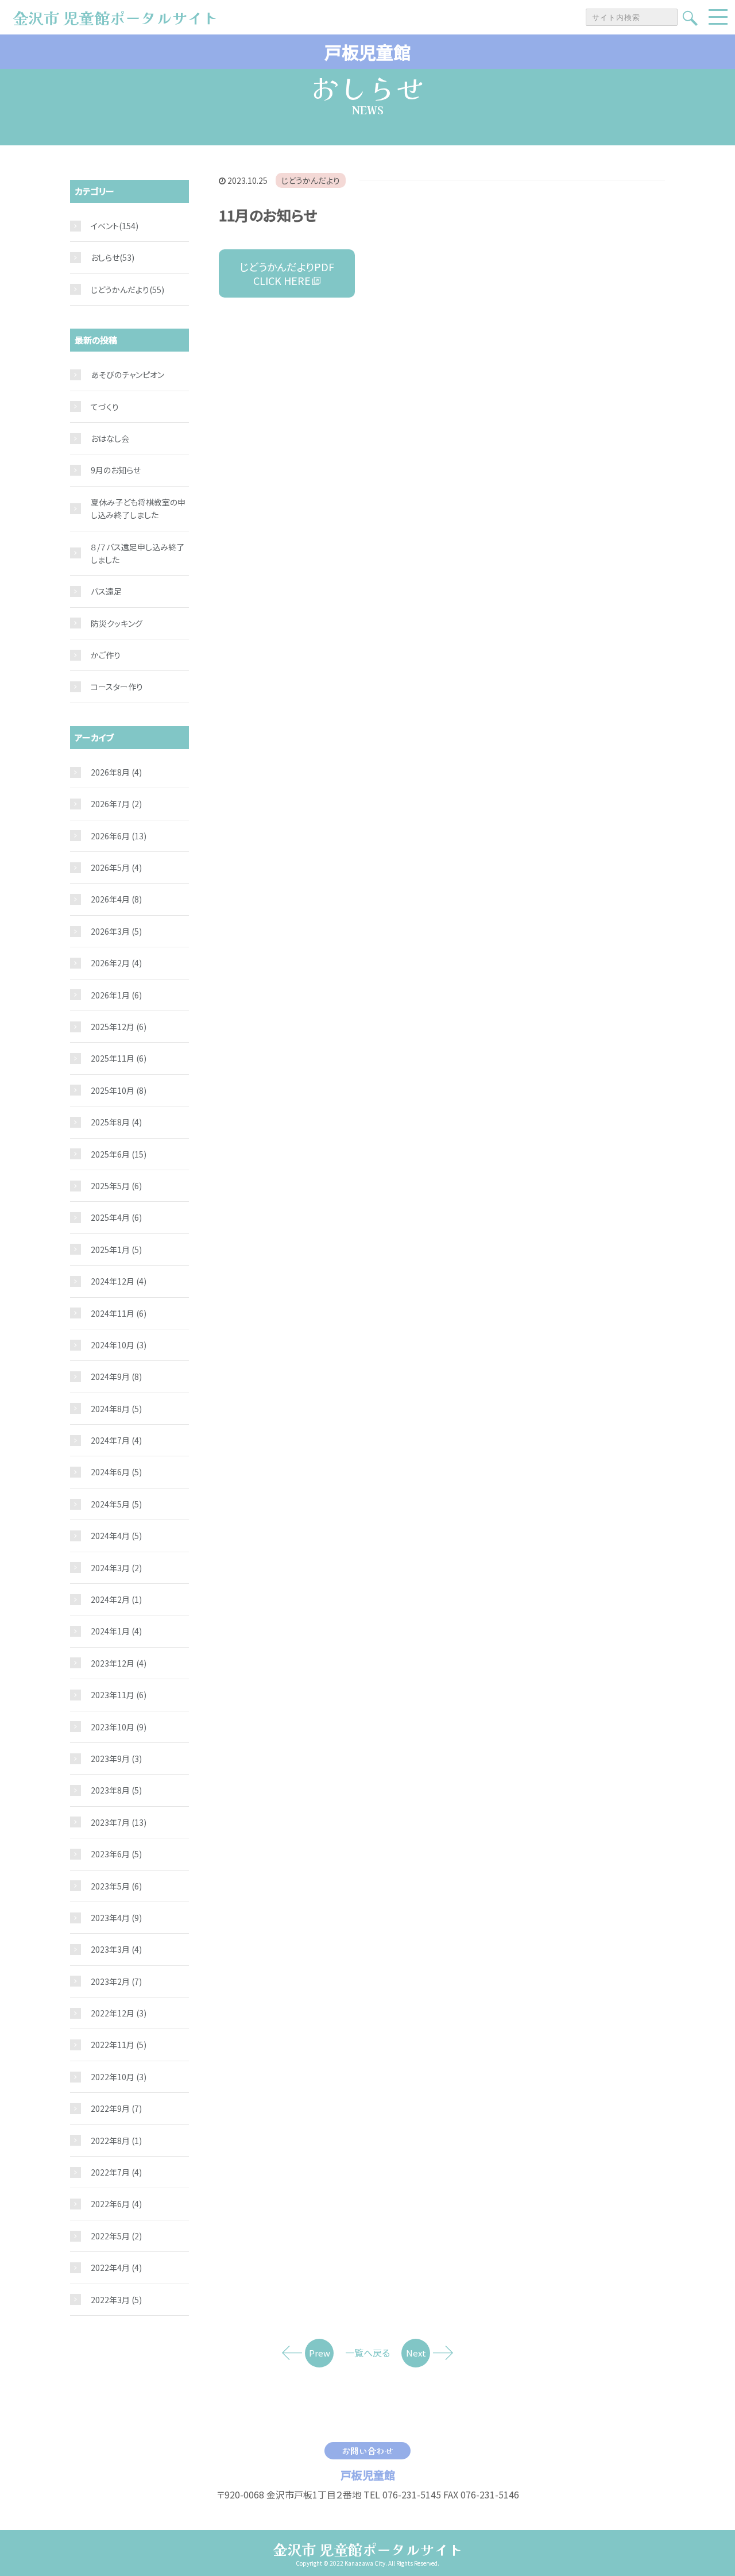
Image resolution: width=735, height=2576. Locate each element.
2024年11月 (119, 1313)
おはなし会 (110, 438)
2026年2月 (116, 963)
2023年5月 (116, 1886)
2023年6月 (116, 1854)
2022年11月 (119, 2045)
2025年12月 (119, 1027)
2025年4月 (116, 1217)
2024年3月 (116, 1568)
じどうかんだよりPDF (287, 273)
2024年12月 (119, 1281)
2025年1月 (116, 1250)
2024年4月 (116, 1536)
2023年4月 (116, 1918)
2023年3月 (116, 1949)
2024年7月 (116, 1440)
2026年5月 (116, 867)
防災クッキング (117, 623)
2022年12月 (119, 2013)
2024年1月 (116, 1631)
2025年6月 (119, 1154)
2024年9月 (116, 1376)
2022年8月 (116, 2141)
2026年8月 (116, 772)
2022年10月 (119, 2077)
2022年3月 (116, 2300)
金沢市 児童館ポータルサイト (368, 2549)
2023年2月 (116, 1981)
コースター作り (117, 687)
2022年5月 (116, 2236)
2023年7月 (119, 1822)
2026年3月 (116, 931)
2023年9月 (116, 1759)
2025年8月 (116, 1122)
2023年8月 (116, 1790)
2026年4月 (116, 899)
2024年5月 (116, 1504)
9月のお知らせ (116, 470)
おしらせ (105, 257)
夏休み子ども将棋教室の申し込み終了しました (138, 508)
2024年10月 (119, 1345)
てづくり (105, 407)
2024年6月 (116, 1472)
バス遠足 (106, 591)
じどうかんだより (311, 180)
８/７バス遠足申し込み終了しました (138, 553)
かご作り (106, 655)
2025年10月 (119, 1090)
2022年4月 (116, 2268)
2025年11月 (119, 1058)
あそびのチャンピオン (127, 375)
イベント (105, 226)
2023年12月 (119, 1663)
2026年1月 (116, 995)
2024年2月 (116, 1599)
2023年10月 (119, 1727)
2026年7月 (116, 804)
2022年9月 (116, 2108)
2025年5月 (116, 1186)
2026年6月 (119, 836)
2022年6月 (116, 2204)
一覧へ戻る (367, 2353)
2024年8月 (116, 1409)
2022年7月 (116, 2172)
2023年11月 (119, 1695)
